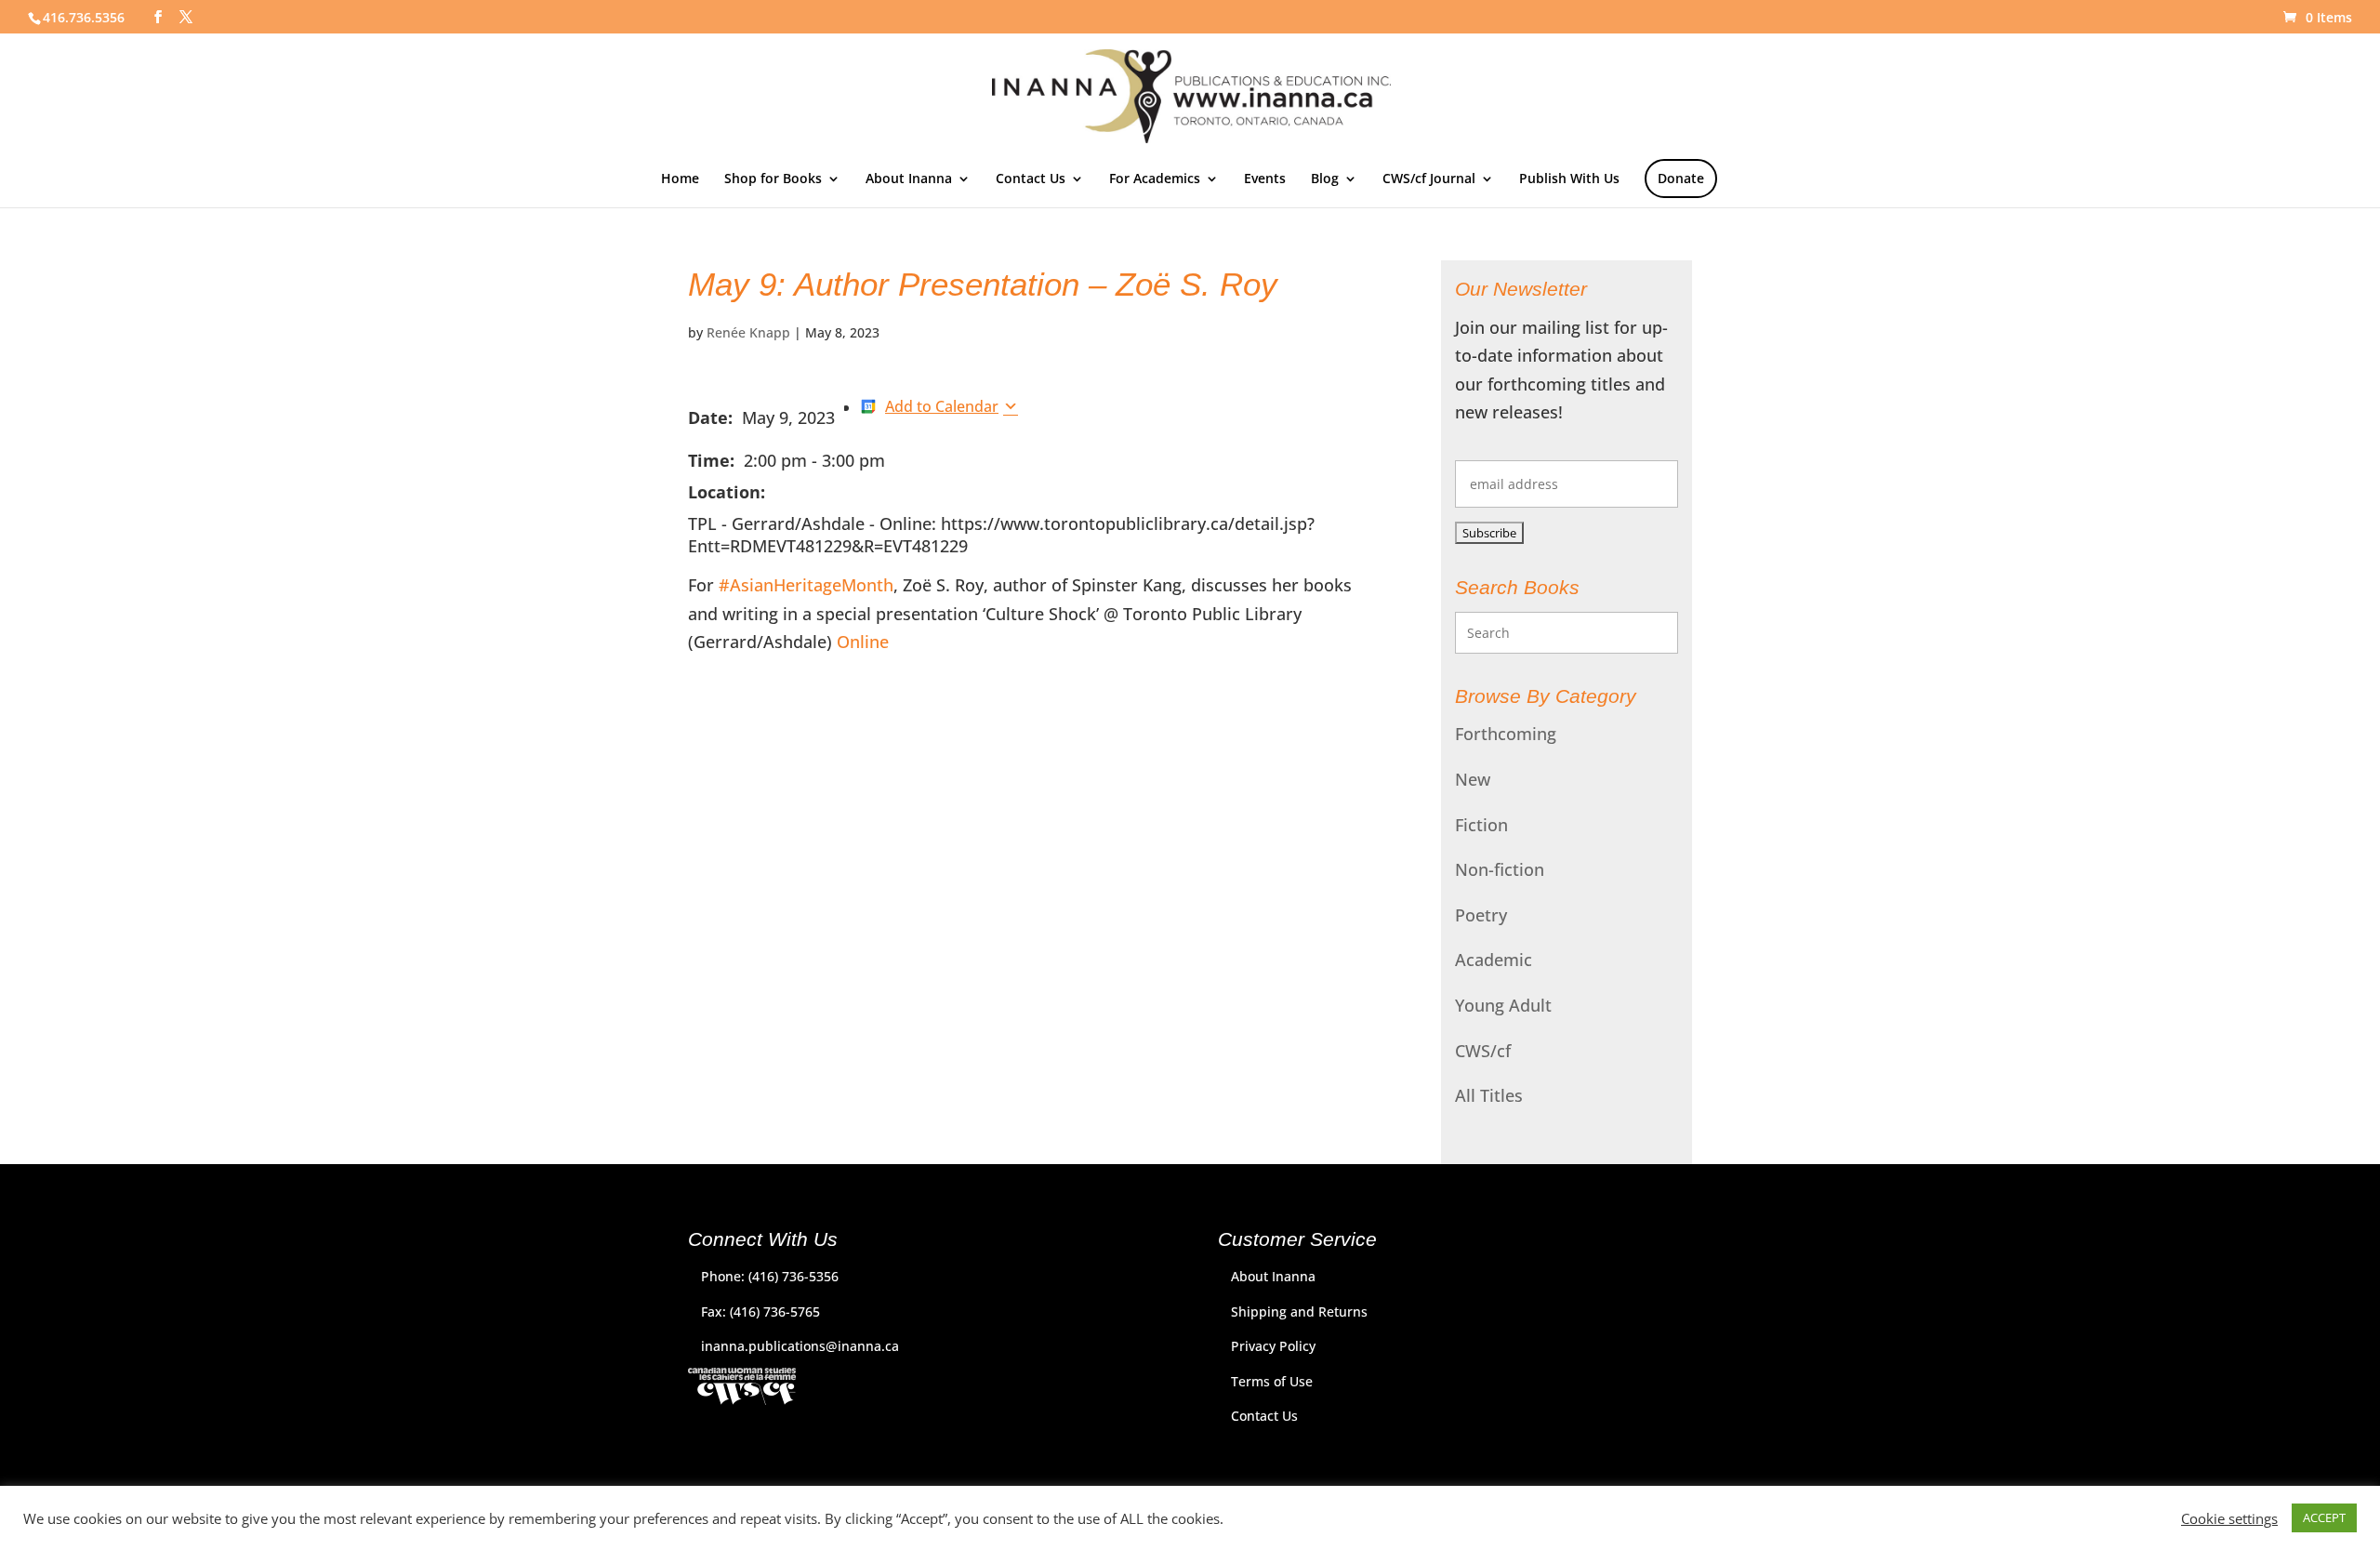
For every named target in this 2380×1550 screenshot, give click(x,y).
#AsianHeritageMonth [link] (806, 585)
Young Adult (1503, 1005)
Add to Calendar (942, 406)
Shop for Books (773, 179)
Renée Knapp (748, 332)
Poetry (1481, 915)
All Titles (1489, 1095)
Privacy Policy (1273, 1346)
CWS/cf (1483, 1051)
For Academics (1155, 179)
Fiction (1481, 825)
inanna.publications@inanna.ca (800, 1346)
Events (1265, 179)
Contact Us (1031, 179)
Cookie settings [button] (2229, 1518)
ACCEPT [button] (2324, 1517)
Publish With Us (1569, 179)
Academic (1494, 960)
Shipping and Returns (1299, 1312)
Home (680, 179)
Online (863, 642)
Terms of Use (1272, 1381)
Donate (1681, 178)
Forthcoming (1506, 734)
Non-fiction (1500, 869)
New (1473, 779)
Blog (1325, 179)
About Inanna (909, 179)
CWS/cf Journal (1429, 179)
